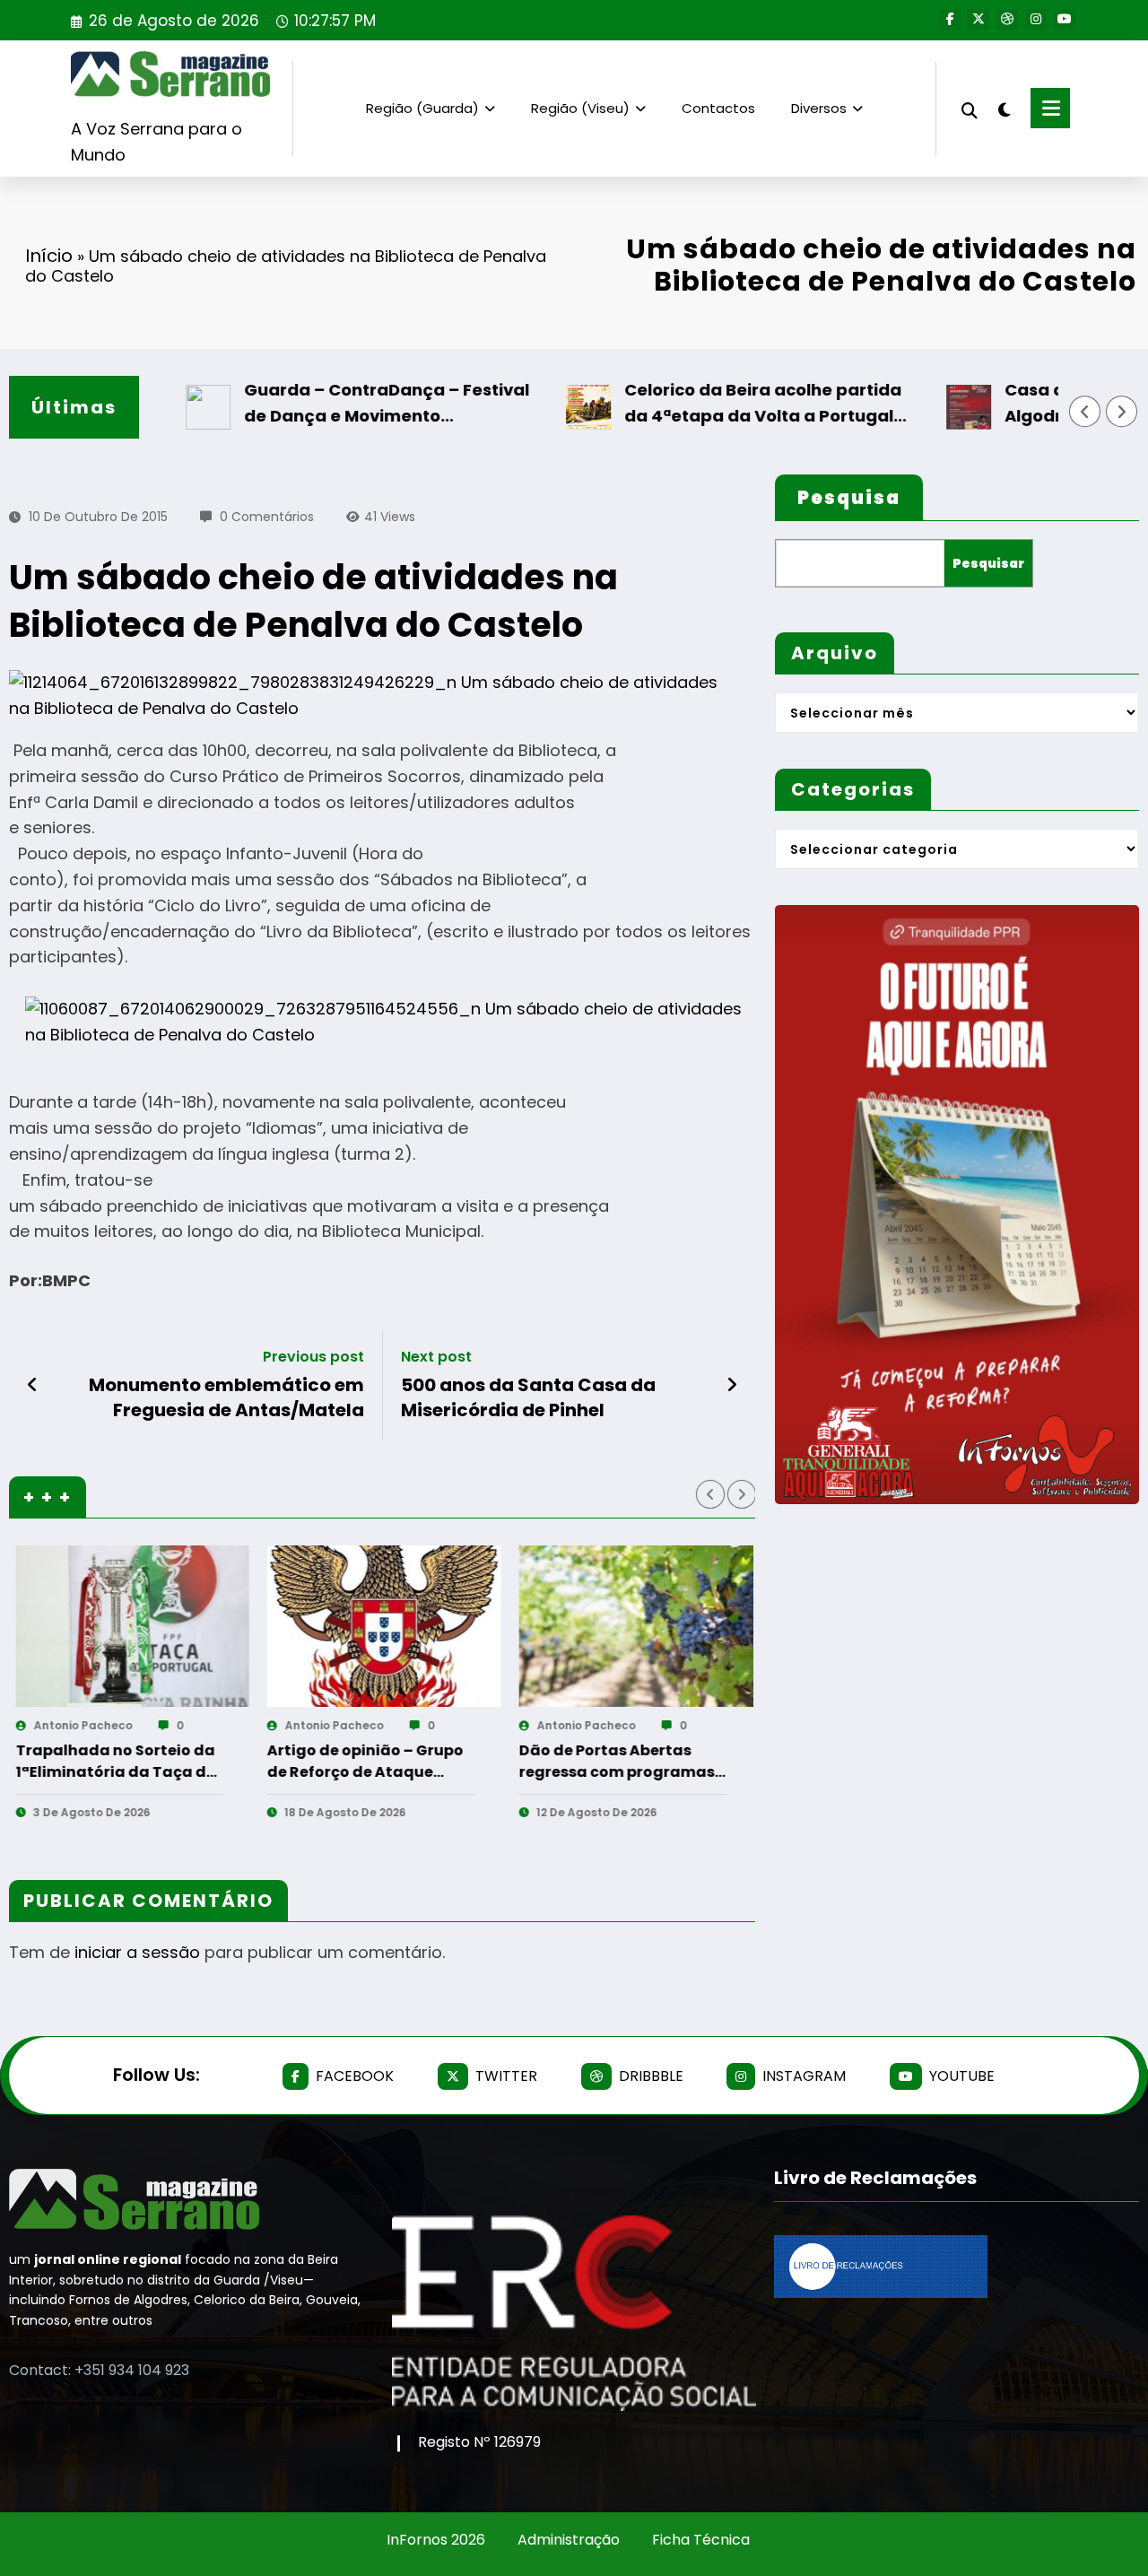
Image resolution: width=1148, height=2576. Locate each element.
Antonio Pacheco (83, 1725)
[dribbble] (1007, 20)
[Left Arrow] (1085, 412)
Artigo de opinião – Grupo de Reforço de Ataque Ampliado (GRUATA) (113, 1762)
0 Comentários (267, 517)
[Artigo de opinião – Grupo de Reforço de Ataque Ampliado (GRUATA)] (132, 1626)
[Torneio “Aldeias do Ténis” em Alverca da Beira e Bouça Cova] (636, 1626)
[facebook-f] (950, 20)
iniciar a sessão (137, 1952)
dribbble (651, 2076)
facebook (355, 2076)
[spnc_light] (1004, 108)
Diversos (819, 108)
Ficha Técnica (701, 2540)
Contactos (718, 108)
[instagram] (1036, 20)
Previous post (313, 1357)
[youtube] (1065, 20)
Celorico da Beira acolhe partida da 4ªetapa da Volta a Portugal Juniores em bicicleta (704, 404)
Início (49, 256)
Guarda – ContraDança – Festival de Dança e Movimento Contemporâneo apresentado (327, 404)
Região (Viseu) (580, 108)
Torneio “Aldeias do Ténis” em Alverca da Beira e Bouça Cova (621, 1762)
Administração (569, 2540)
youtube (962, 2076)
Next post (436, 1357)
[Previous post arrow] (33, 1385)
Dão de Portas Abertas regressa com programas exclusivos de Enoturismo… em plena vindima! (370, 1762)
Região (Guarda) (422, 108)
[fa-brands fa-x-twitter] (978, 20)
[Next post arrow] (732, 1385)
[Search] (970, 108)
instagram (804, 2076)
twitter (506, 2076)
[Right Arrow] (1122, 412)
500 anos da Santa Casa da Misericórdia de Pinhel (528, 1397)
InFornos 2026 (436, 2540)
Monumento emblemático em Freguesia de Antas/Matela (226, 1397)
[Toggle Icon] (1050, 108)
